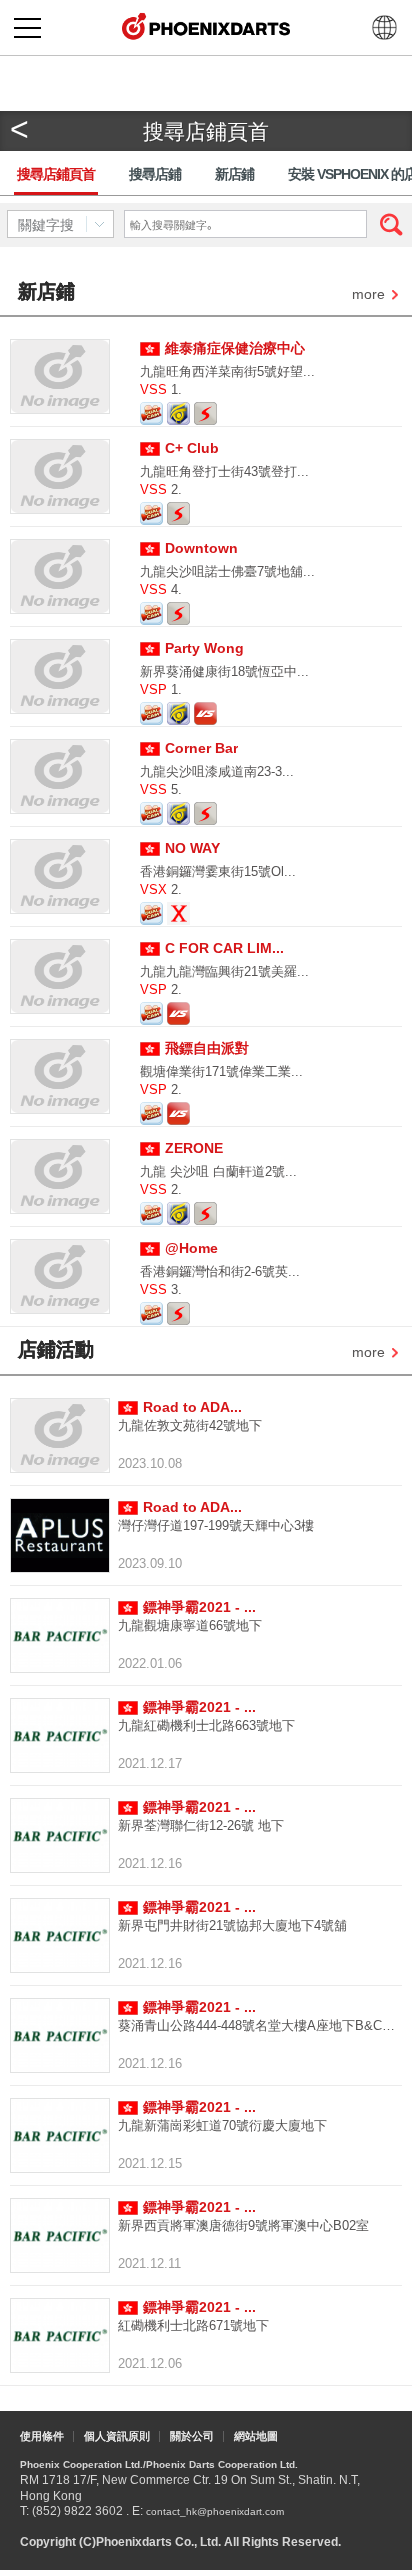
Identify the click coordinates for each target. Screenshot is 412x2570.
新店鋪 (234, 174)
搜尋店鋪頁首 (56, 174)
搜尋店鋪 (155, 174)
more (368, 295)
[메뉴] (27, 27)
